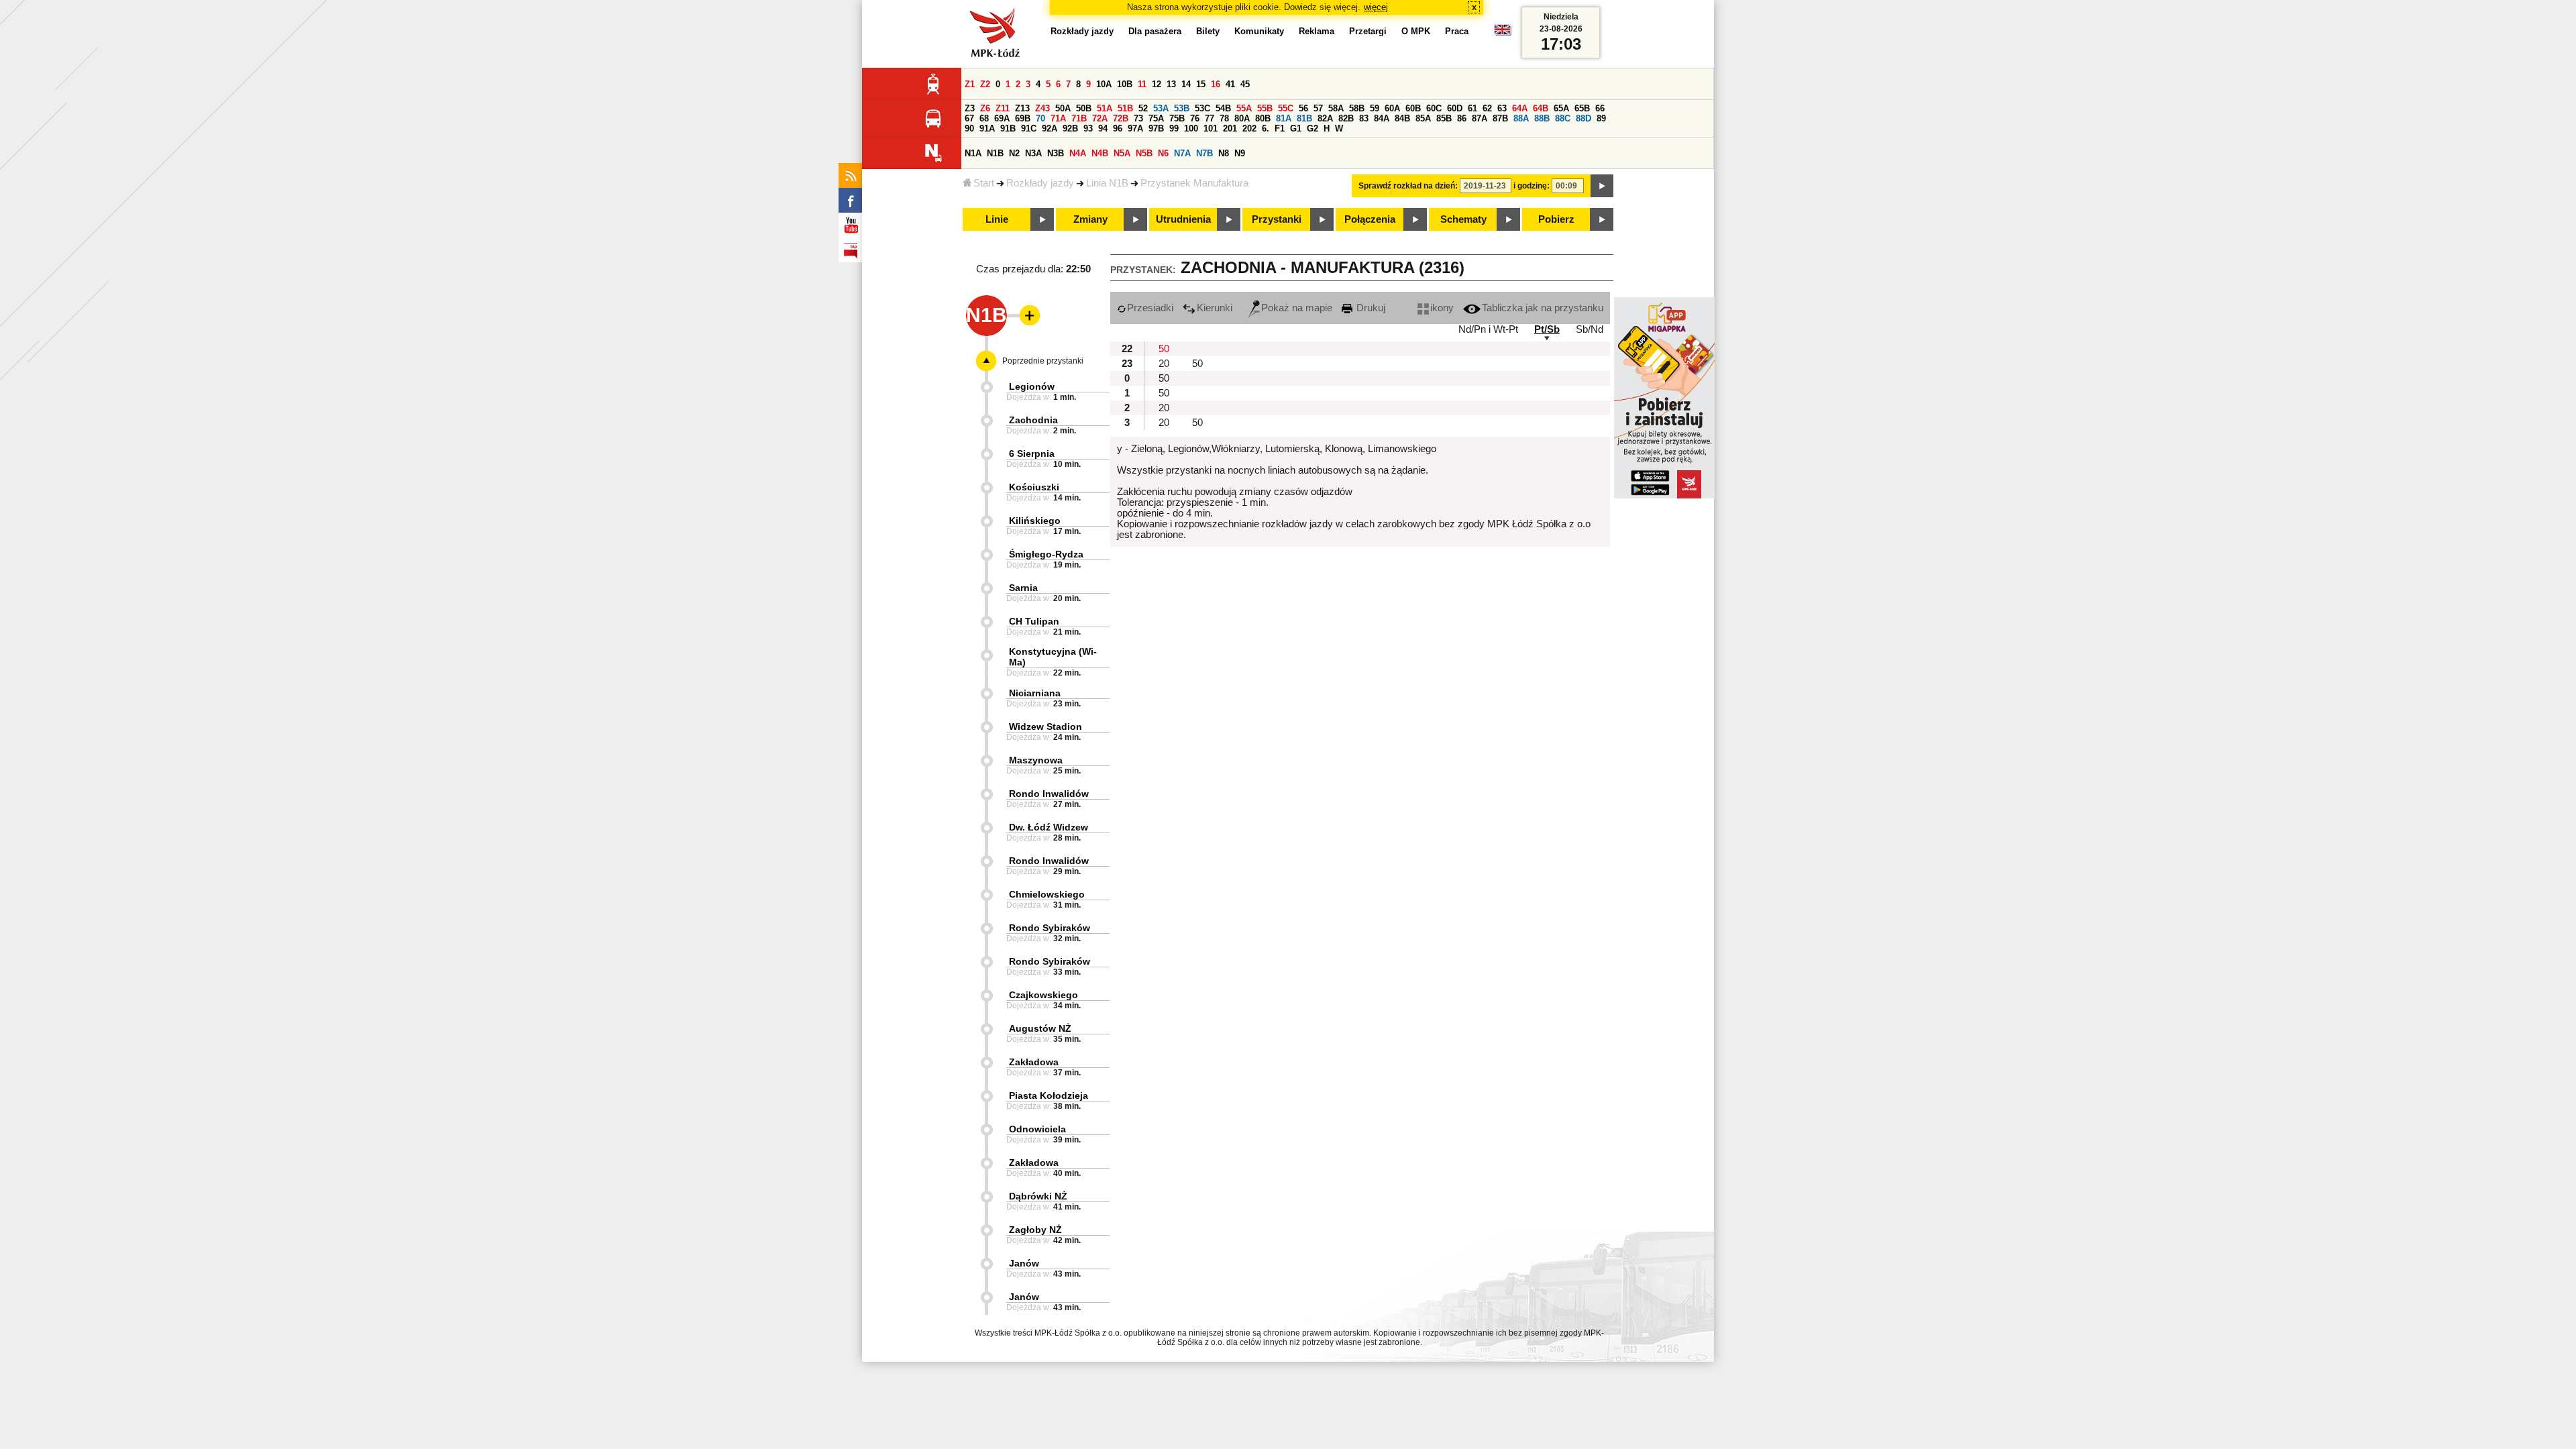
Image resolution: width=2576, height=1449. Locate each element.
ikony (1442, 308)
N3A (1033, 153)
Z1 (970, 84)
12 (1157, 84)
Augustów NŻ (1040, 1028)
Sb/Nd (1590, 329)
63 (1502, 108)
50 (1164, 349)
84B (1402, 118)
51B (1125, 108)
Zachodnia (1033, 420)
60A (1392, 108)
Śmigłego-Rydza (1046, 554)
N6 (1163, 153)
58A (1336, 108)
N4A (1078, 153)
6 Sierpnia (1032, 453)
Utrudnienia (1183, 219)
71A (1058, 118)
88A (1521, 118)
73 (1138, 118)
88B (1542, 118)
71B (1079, 118)
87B (1500, 118)
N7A (1182, 153)
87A (1480, 118)
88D (1584, 118)
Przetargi (1368, 31)
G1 (1296, 128)
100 (1191, 128)
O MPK (1416, 31)
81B (1304, 118)
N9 (1240, 153)
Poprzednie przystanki (1043, 361)
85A (1423, 118)
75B (1177, 118)
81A (1284, 118)
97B (1156, 128)
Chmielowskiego (1047, 894)
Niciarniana (1035, 693)
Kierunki (1215, 308)
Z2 (985, 84)
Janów (1024, 1263)
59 (1375, 108)
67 (969, 118)
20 (1164, 364)
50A (1063, 108)
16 (1216, 84)
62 (1487, 108)
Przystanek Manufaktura (1194, 183)
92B (1070, 128)
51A (1105, 108)
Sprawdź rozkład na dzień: (1408, 186)
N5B (1144, 153)
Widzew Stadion (1045, 727)
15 (1201, 84)
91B (1008, 128)
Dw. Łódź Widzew (1049, 827)
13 (1171, 84)
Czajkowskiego (1043, 995)
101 (1211, 128)
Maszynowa (1036, 760)
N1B (995, 153)
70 (1040, 118)
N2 (1014, 153)
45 (1245, 84)
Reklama (1317, 31)
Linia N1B (1107, 183)
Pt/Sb (1547, 329)
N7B (1204, 153)
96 (1118, 128)
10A (1104, 84)
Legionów (1032, 386)
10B (1125, 84)
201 (1230, 128)
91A (987, 128)
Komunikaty (1259, 31)
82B (1346, 118)
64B (1541, 108)
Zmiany (1090, 219)
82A (1325, 118)
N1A (973, 153)
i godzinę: (1532, 186)
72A (1100, 118)
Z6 (985, 108)
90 (969, 128)
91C (1029, 128)
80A (1242, 118)
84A (1382, 118)
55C (1286, 108)
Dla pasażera (1155, 31)
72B (1121, 118)
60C (1434, 108)
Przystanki (1277, 219)
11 (1142, 84)
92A (1050, 128)
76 (1195, 118)
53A (1161, 108)
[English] (1503, 33)
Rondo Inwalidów (1049, 794)
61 (1472, 108)
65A (1561, 108)
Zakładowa (1034, 1062)
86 (1462, 118)
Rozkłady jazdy (1040, 183)
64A (1520, 108)
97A (1135, 128)
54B (1223, 108)
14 (1186, 84)
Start (984, 183)
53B (1182, 108)
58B (1357, 108)
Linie (997, 219)
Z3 (970, 108)
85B (1444, 118)
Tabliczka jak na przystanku (1543, 308)
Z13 (1022, 108)
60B (1413, 108)
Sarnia (1023, 588)
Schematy (1463, 219)
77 (1210, 118)
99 (1174, 128)
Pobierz (1556, 219)
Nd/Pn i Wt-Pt (1488, 329)
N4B (1100, 153)
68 (984, 118)
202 (1249, 128)
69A (1002, 118)
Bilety (1208, 31)
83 (1364, 118)
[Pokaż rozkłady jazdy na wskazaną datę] (1602, 186)
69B (1023, 118)
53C (1202, 108)
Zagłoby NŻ (1035, 1230)
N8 (1224, 153)
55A (1244, 108)
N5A (1122, 153)
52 (1143, 108)
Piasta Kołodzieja (1049, 1095)
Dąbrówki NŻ (1038, 1196)
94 (1103, 128)
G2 (1312, 128)
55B (1265, 108)
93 (1088, 128)
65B (1582, 108)
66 (1600, 108)
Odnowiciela (1037, 1129)
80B (1263, 118)
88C (1563, 118)
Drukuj (1370, 308)
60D (1455, 108)
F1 (1280, 128)
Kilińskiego (1035, 521)
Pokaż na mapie (1297, 308)
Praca (1457, 31)
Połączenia (1370, 219)
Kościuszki (1034, 487)
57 (1318, 108)
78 (1224, 118)
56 (1303, 108)
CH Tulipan (1034, 621)
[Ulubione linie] (1026, 315)
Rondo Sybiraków (1050, 928)
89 (1601, 118)
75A (1156, 118)
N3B (1056, 153)
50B (1084, 108)
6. (1266, 128)
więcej (1376, 7)
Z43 (1042, 108)
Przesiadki (1150, 308)
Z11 (1003, 108)
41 (1230, 84)
